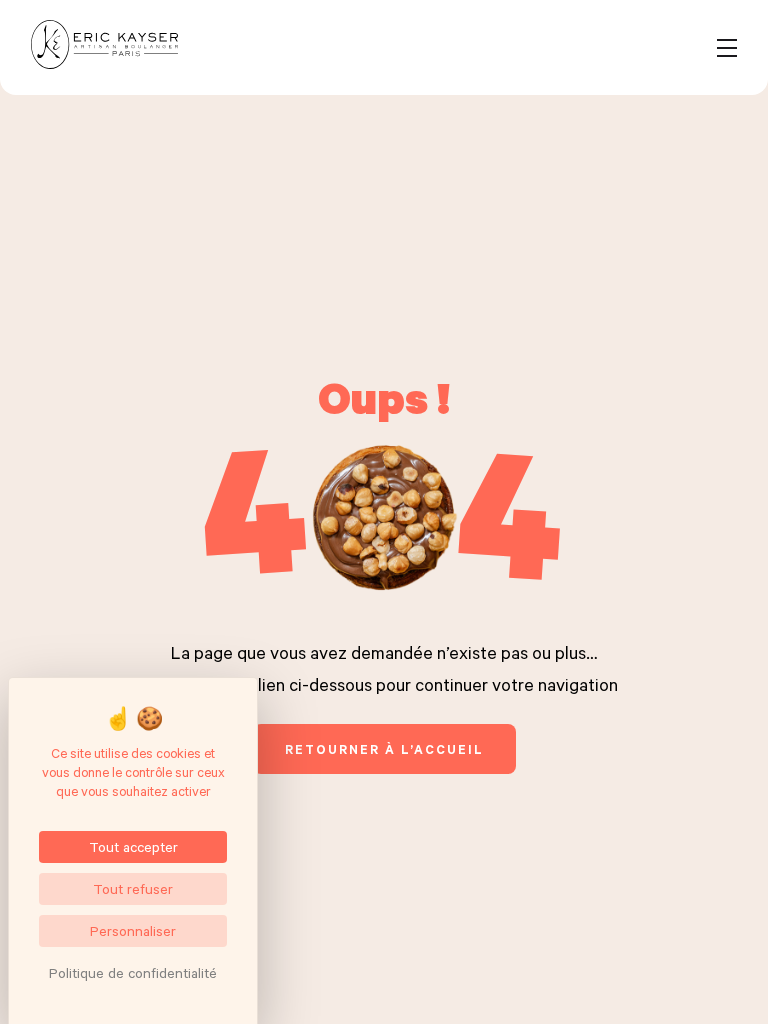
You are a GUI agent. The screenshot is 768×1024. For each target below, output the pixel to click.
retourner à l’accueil (384, 749)
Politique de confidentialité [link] (133, 972)
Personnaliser (133, 930)
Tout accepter (133, 846)
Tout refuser (133, 888)
